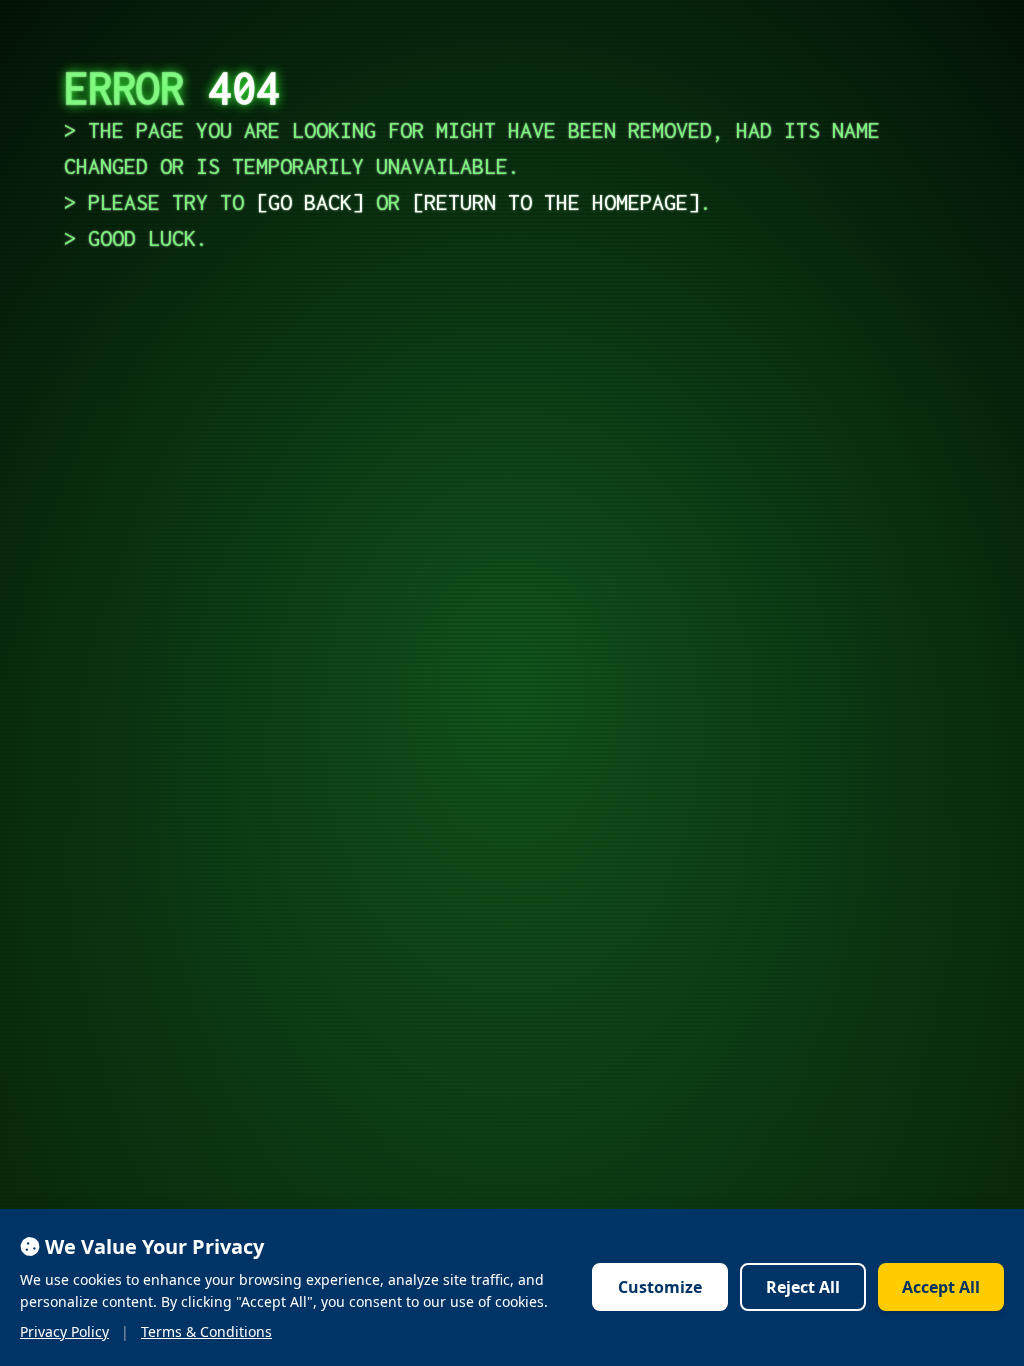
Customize (660, 1287)
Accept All (941, 1287)
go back (310, 202)
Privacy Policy (64, 1331)
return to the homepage (556, 202)
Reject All (803, 1287)
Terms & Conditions (206, 1331)
